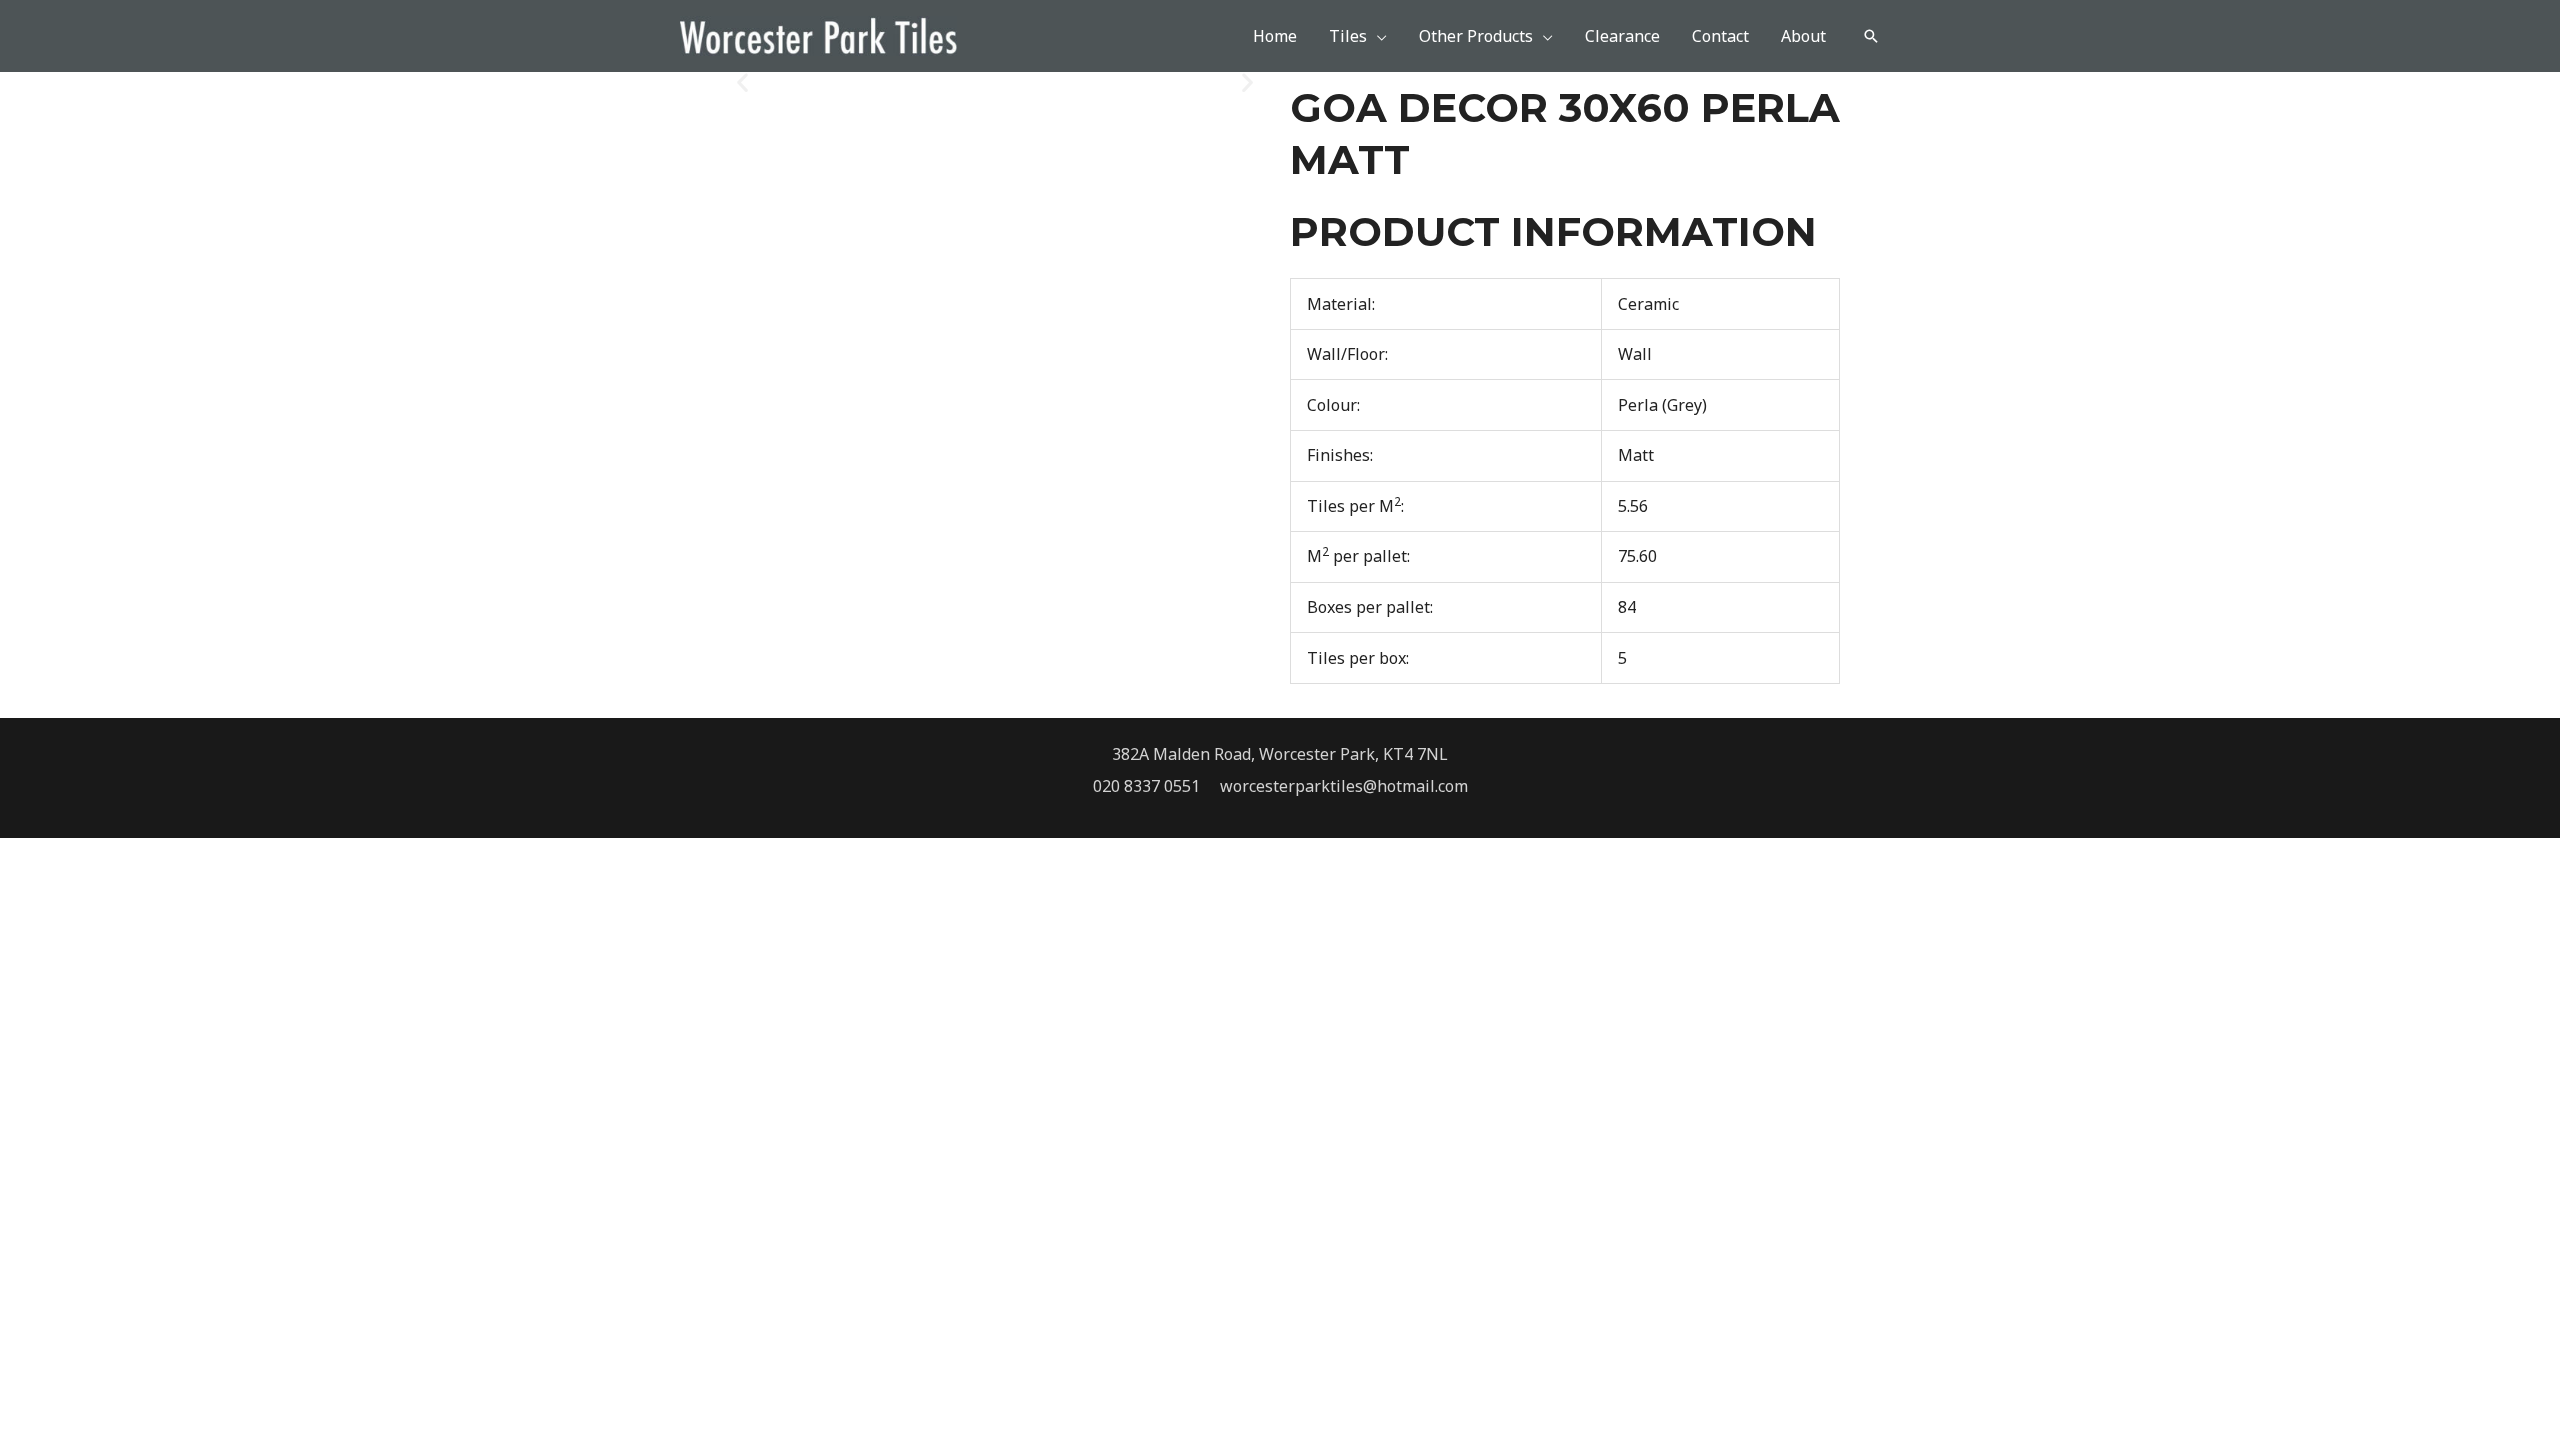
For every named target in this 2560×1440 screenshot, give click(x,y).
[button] (1871, 36)
